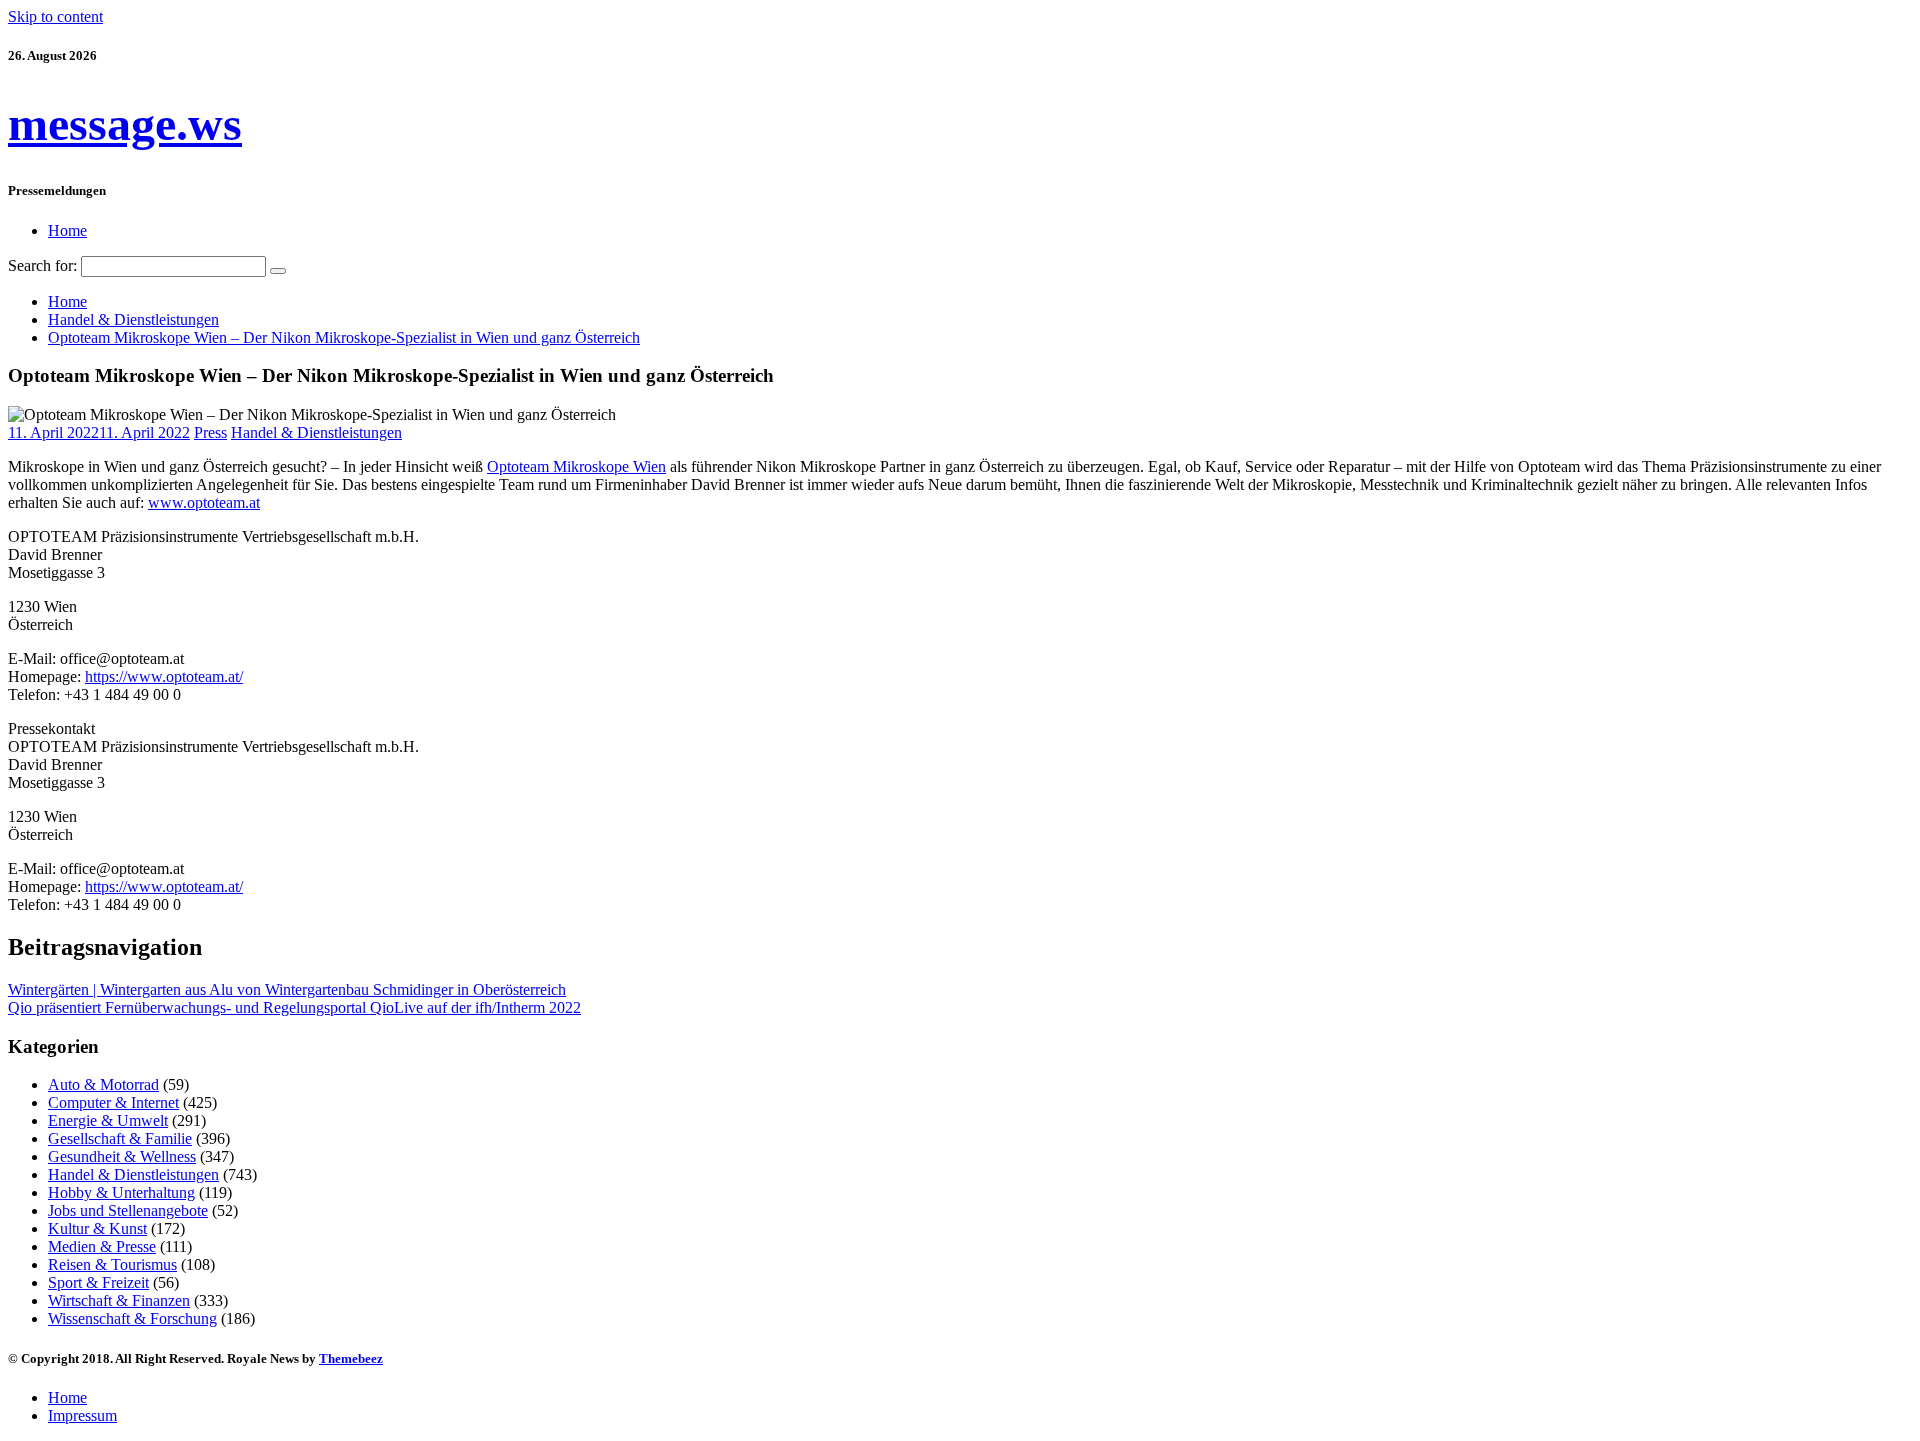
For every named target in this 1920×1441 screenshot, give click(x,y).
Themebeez (351, 1358)
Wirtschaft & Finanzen (119, 1300)
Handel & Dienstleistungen (316, 432)
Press (210, 432)
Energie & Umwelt (108, 1120)
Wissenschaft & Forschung (132, 1318)
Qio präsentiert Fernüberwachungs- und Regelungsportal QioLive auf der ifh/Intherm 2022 (294, 1007)
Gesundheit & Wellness (122, 1156)
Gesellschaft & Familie (120, 1138)
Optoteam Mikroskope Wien (576, 466)
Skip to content (55, 16)
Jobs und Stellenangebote (128, 1210)
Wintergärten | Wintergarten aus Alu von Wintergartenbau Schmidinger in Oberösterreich (287, 989)
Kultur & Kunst (97, 1228)
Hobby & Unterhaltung (121, 1192)
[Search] (278, 271)
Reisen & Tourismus (112, 1264)
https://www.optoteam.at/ (164, 676)
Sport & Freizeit (98, 1282)
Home (67, 230)
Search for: (42, 265)
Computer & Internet (113, 1102)
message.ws (125, 123)
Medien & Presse (102, 1246)
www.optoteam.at (204, 502)
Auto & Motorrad (103, 1084)
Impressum (82, 1415)
